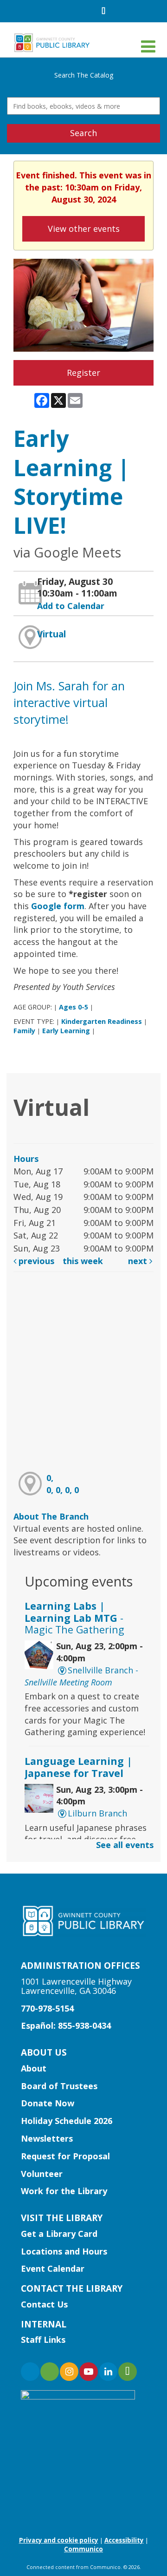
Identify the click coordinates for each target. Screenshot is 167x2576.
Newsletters (47, 2138)
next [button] (139, 1261)
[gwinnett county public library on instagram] (69, 2372)
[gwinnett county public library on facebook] (30, 2372)
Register (83, 373)
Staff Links (43, 2340)
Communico (83, 2549)
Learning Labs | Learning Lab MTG (74, 1618)
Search (83, 133)
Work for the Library (64, 2191)
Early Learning (66, 1031)
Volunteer (42, 2174)
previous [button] (35, 1261)
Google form (58, 906)
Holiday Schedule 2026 (67, 2121)
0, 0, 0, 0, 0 (63, 1484)
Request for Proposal (65, 2156)
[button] (148, 46)
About (34, 2068)
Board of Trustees (59, 2086)
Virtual (51, 634)
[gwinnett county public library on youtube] (89, 2372)
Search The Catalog (84, 75)
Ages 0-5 (74, 1007)
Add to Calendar (71, 606)
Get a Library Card (59, 2234)
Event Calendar (53, 2268)
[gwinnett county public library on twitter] (50, 2372)
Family (24, 1031)
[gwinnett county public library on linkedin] (108, 2372)
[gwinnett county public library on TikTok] (128, 2372)
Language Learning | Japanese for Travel (78, 1767)
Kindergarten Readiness (102, 1021)
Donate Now (48, 2103)
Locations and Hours (64, 2251)
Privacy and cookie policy (59, 2540)
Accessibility (124, 2540)
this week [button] (83, 1261)
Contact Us (44, 2304)
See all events (125, 1845)
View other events (84, 229)
